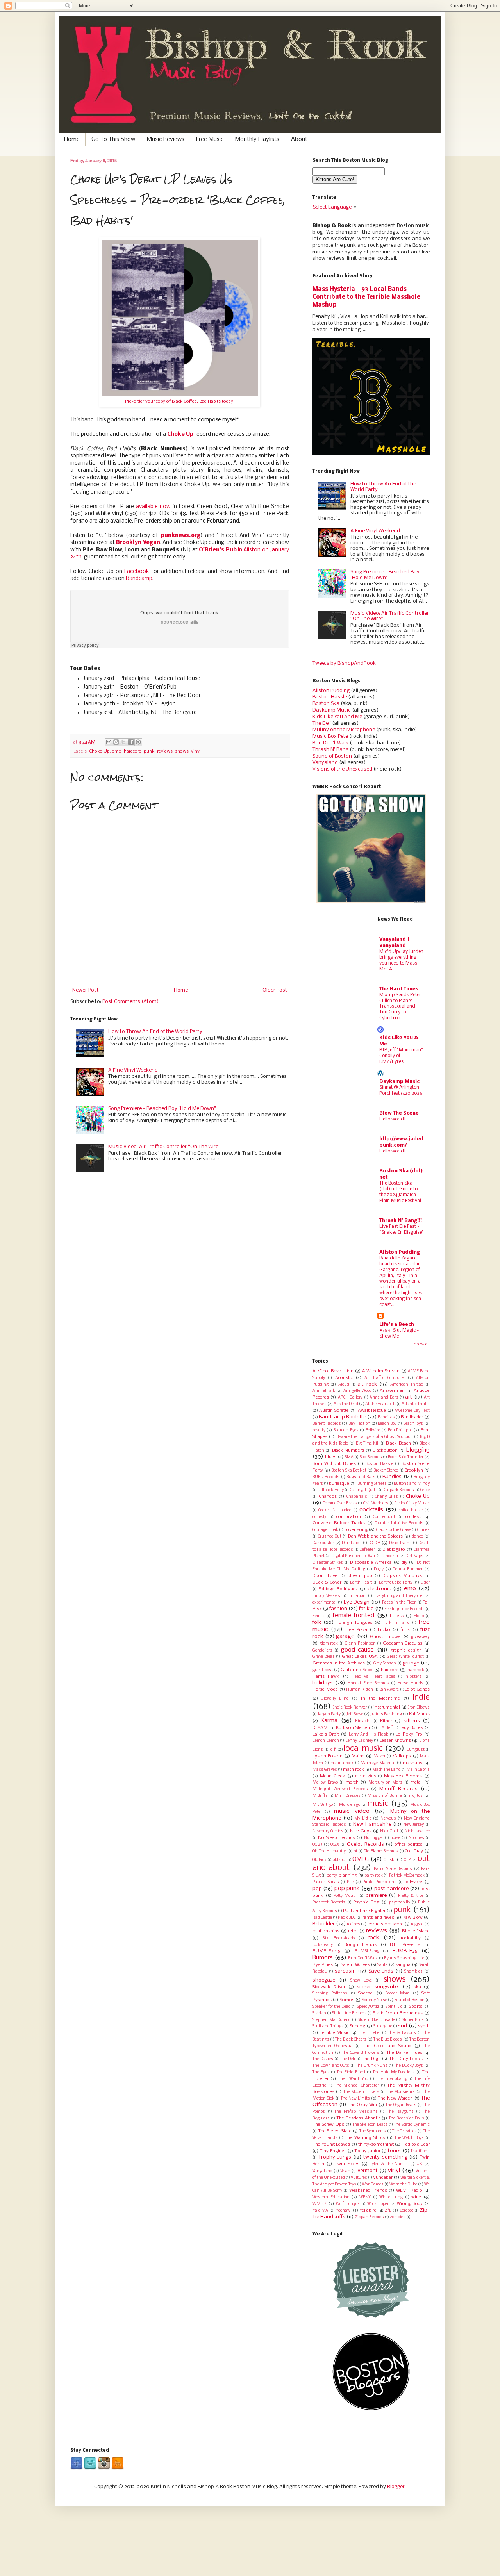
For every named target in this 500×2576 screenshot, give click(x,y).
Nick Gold (389, 1831)
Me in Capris (418, 1770)
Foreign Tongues (354, 1623)
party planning (342, 1875)
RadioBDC (347, 1918)
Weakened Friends (368, 2191)
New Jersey (414, 1825)
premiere (376, 1895)
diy (404, 1563)
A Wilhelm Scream (381, 1371)
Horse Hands (410, 1683)
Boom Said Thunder (406, 1457)
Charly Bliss (387, 1497)
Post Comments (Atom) (130, 1002)
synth (424, 2026)
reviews (165, 751)
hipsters (413, 1677)
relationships (326, 1931)
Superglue (383, 2026)
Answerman (392, 1391)
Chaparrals (357, 1497)
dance (417, 1537)
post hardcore (391, 1889)
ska (417, 1987)
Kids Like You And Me (337, 717)
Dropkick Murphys (402, 1576)
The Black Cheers (351, 2040)
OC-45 (317, 1845)
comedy (319, 1517)
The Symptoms (373, 2131)
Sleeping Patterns (330, 1994)
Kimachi (363, 1721)
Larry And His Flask (369, 1735)
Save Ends (381, 1971)
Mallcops (402, 1756)
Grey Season (385, 1664)
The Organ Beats (401, 2105)
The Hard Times (399, 989)
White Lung (391, 2197)
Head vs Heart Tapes (373, 1677)
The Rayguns (400, 2112)
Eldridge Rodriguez (338, 1589)
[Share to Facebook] (131, 742)
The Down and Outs (331, 2066)
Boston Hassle (330, 697)
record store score (385, 1924)
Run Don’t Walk (330, 743)
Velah (345, 2171)
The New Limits (355, 2099)
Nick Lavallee (417, 1831)
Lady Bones (412, 1728)
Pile (350, 1882)
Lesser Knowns (395, 1741)
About (299, 139)
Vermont (368, 2171)
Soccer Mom (397, 1994)
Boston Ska (326, 704)
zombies (398, 2217)
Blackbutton (385, 1450)
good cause (357, 1650)
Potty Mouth (346, 1896)
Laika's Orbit (326, 1734)
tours (394, 2151)
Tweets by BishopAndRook (344, 663)
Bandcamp (139, 579)
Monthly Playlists (257, 139)
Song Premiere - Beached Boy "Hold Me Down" (162, 1109)
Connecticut (384, 1517)
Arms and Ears (384, 1398)
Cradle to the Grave (394, 1530)
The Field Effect (351, 2072)
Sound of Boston (332, 756)
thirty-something (376, 2144)
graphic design (406, 1650)
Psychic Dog (366, 1902)
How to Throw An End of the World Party (155, 1032)
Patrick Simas (326, 1882)
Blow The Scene (399, 1113)
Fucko (384, 1630)
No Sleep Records (337, 1838)
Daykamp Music (332, 710)
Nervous (388, 1819)
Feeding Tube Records (404, 1609)
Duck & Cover (327, 1582)
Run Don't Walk (363, 1958)
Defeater (367, 1550)
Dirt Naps (414, 1556)
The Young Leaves (331, 2144)
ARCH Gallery (350, 1398)
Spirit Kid (394, 2007)
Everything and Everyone (398, 1596)
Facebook (137, 572)
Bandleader (412, 1417)
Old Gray (414, 1851)
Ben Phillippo (400, 1430)
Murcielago (350, 1805)
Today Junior (367, 2151)
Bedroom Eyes (346, 1430)
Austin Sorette (334, 1411)
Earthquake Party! (396, 1583)
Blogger (396, 2487)
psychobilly (400, 1903)
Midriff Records (398, 1789)
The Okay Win (362, 2105)
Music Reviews (166, 139)
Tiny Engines (333, 2151)
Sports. (416, 2007)
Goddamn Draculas (403, 1643)
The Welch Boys (409, 2138)
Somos (347, 2000)
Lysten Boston (328, 1756)
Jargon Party (329, 1714)
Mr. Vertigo (323, 1805)
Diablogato (394, 1550)
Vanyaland (325, 763)
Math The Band (387, 1770)
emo (117, 751)
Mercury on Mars (385, 1783)
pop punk (347, 1889)
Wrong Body (410, 2204)
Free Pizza (356, 1630)
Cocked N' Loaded (335, 1510)
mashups (412, 1763)
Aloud (344, 1385)
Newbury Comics (328, 1831)
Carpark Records (399, 1490)
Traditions (420, 2151)
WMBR (320, 2204)
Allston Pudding (331, 691)
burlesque (339, 1484)
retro (353, 1931)
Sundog (357, 2026)
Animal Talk (324, 1391)
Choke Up (180, 434)
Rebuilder (324, 1924)
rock (373, 1938)
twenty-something (385, 2157)
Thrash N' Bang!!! (401, 1221)
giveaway (420, 1637)
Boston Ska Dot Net (349, 1471)
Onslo (390, 1860)
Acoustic (344, 1378)
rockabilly (411, 1938)
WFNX (365, 2197)
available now (153, 507)
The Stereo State (335, 2131)
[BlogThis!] (116, 742)
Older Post (275, 990)
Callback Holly (330, 1490)
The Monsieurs (401, 2092)
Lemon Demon (326, 1741)
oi (355, 1851)
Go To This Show (113, 139)
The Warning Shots (365, 2138)
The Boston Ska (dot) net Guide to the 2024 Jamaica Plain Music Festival (400, 1192)
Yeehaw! (344, 2211)
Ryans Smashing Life (404, 1958)
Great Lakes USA (360, 1657)
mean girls (366, 1776)
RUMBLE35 (405, 1951)
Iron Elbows (419, 1708)
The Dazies (323, 2059)
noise (395, 1838)
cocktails (371, 1510)
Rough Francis (360, 1945)
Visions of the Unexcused (342, 769)
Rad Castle (322, 1918)
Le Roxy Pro (409, 1734)
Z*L (388, 2211)
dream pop (361, 1576)
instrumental (387, 1707)
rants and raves (378, 1918)
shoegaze (324, 1980)
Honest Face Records (368, 1683)
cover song (356, 1530)
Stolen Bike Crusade (376, 2020)
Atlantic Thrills (416, 1404)
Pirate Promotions (379, 1882)
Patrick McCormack (407, 1876)
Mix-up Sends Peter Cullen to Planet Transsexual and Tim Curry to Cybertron (400, 1006)
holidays (323, 1683)
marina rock (342, 1763)
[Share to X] (123, 742)
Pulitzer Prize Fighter (364, 1911)
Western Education (331, 2197)
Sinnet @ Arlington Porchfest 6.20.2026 (401, 1090)
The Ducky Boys (409, 2066)
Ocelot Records (365, 1844)
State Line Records (349, 2013)
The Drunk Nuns (372, 2066)
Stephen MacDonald (332, 2020)
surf (403, 2026)
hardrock (416, 1670)
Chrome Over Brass (340, 1503)
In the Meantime (380, 1698)
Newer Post (86, 990)
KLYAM (320, 1728)
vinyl (196, 751)
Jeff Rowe (355, 1714)
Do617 (379, 1569)
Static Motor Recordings (398, 2013)
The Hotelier (370, 2033)
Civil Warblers (376, 1503)
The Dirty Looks (406, 2059)
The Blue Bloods (388, 2040)
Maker (379, 1756)
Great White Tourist (405, 1657)
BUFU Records (326, 1477)
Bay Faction (359, 1424)
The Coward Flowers (361, 2053)
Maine (358, 1756)
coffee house (411, 1510)
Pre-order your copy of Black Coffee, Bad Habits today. (180, 401)
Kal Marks (419, 1714)
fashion (338, 1609)
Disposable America (371, 1563)
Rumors (323, 1958)
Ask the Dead (346, 1404)
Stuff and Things (328, 2026)
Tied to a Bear (416, 2144)
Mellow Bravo (325, 1783)
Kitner (386, 1721)
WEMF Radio (409, 2191)
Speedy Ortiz (368, 2007)
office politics (409, 1845)
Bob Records (371, 1457)
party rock (374, 1876)
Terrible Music (335, 2033)
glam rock (329, 1644)
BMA (349, 1457)
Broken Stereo (386, 1471)
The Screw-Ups (328, 2125)
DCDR (374, 1543)
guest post (323, 1670)
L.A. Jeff (386, 1728)
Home (72, 139)
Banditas (386, 1417)
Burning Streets (372, 1484)
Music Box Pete (330, 736)
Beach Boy (387, 1424)
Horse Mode (325, 1689)
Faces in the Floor (399, 1603)
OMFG (361, 1859)
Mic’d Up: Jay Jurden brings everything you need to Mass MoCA (401, 960)
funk (405, 1630)
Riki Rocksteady (338, 1938)
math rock (354, 1770)
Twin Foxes (347, 2164)
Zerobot (406, 2211)
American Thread (407, 1385)
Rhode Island (416, 1931)
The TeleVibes (404, 2131)
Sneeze (365, 1993)
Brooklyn (414, 1470)
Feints (319, 1616)
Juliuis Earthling (386, 1714)
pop (317, 1889)
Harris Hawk (326, 1677)
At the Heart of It (380, 1404)
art (409, 1397)
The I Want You (353, 2079)
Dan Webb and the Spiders (376, 1536)
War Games (373, 2184)
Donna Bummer (407, 1569)
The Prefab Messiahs (356, 2112)
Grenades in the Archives (339, 1663)
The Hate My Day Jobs (394, 2072)
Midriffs (320, 1796)
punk (149, 751)
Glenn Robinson (360, 1644)
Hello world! (393, 1119)
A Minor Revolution (333, 1371)
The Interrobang (391, 2079)
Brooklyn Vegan (138, 543)
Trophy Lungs (335, 2157)
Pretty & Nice (411, 1896)
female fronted (353, 1616)
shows (182, 751)
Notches (416, 1838)
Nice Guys (361, 1831)
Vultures (359, 2178)
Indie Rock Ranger (350, 1708)
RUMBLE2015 (326, 1951)
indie (421, 1697)
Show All (422, 1344)
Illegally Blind (335, 1699)
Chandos (328, 1497)
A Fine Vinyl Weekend (133, 1070)
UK (419, 2164)
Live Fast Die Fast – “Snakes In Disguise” (401, 1229)
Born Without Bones (334, 1464)
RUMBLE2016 (367, 1951)
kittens (412, 1721)
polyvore (413, 1882)
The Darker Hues (404, 2053)
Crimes (423, 1530)
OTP (407, 1860)
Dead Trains (400, 1543)
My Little (363, 1819)
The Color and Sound (387, 2046)
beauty (319, 1430)
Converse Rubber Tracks (339, 1523)
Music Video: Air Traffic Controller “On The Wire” (164, 1147)
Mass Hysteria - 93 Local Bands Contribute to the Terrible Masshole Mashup (366, 297)
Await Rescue (372, 1411)
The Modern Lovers (361, 2092)
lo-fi (333, 1750)
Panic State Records (393, 1869)
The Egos (321, 2072)
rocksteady (323, 1945)
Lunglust (416, 1750)
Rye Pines (323, 1965)
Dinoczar (390, 1556)
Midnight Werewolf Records (340, 1789)
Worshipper (378, 2204)
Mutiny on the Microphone (344, 730)
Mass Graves (325, 1770)
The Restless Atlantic (358, 2118)
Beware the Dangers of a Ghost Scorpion (375, 1437)
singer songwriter (378, 1987)
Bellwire (373, 1430)
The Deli (322, 723)
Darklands (352, 1543)
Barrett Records (327, 1424)
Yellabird (368, 2210)
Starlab (319, 2013)
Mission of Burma (385, 1796)
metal (416, 1782)
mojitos (416, 1796)
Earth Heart (361, 1583)
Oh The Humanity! (330, 1851)
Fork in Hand (397, 1623)
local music (363, 1749)
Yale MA (320, 2211)
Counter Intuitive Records (399, 1523)
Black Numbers (348, 1450)
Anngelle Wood (357, 1391)
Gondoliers (322, 1651)
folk (317, 1622)
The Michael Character (357, 2086)
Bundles (392, 1477)
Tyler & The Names (389, 2164)
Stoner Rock (413, 2020)
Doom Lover (326, 1576)
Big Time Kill (368, 1444)
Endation (357, 1596)
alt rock (367, 1384)
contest (413, 1517)
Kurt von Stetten (353, 1728)
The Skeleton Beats (370, 2125)
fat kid (366, 1609)
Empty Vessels (326, 1596)
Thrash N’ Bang (330, 750)
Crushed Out (330, 1537)
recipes (354, 1924)
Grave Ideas (324, 1657)
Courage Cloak (325, 1530)
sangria (403, 1965)
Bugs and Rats (361, 1477)
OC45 (335, 1845)
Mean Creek (333, 1776)
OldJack (320, 1860)
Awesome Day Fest (412, 1411)
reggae (417, 1924)
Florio (419, 1616)
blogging (418, 1450)
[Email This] (109, 742)
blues (331, 1457)
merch (352, 1782)
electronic (379, 1589)
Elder (425, 1583)
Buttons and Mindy (412, 1484)
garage (345, 1636)
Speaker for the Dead (332, 2007)
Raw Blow (412, 1918)
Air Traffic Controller (385, 1378)
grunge (411, 1663)
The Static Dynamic (412, 2125)
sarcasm (345, 1971)
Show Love (361, 1981)
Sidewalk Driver (329, 1987)
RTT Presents (405, 1945)
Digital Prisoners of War (354, 1556)
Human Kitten (360, 1690)
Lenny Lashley (359, 1741)
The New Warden (396, 2098)
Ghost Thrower (386, 1637)
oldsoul (340, 1860)
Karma (329, 1721)
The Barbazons (402, 2033)
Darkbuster (323, 1543)
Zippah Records (369, 2217)
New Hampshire (372, 1824)
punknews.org (181, 536)
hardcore (133, 751)
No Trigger (374, 1838)
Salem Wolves (355, 1965)
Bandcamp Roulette (342, 1417)
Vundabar (383, 2178)
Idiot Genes (417, 1689)
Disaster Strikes (328, 1563)
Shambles (413, 1972)
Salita (383, 1965)
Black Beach (398, 1443)
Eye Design (357, 1602)
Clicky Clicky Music (412, 1503)
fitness (397, 1616)
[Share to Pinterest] (138, 742)
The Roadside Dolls (406, 2118)
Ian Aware (389, 1690)
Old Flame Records (381, 1851)
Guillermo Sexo (357, 1670)
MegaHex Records (403, 1776)
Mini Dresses (348, 1796)
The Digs (371, 2059)
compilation (349, 1517)
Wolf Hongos (348, 2204)
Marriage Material (378, 1763)
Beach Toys (413, 1424)
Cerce (425, 1490)
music (378, 1804)
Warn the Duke (403, 2184)
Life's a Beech (397, 1325)
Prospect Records (329, 1903)
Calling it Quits (364, 1490)
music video (352, 1811)
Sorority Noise (375, 2000)
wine (416, 2197)
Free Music (210, 139)
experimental (325, 1603)
